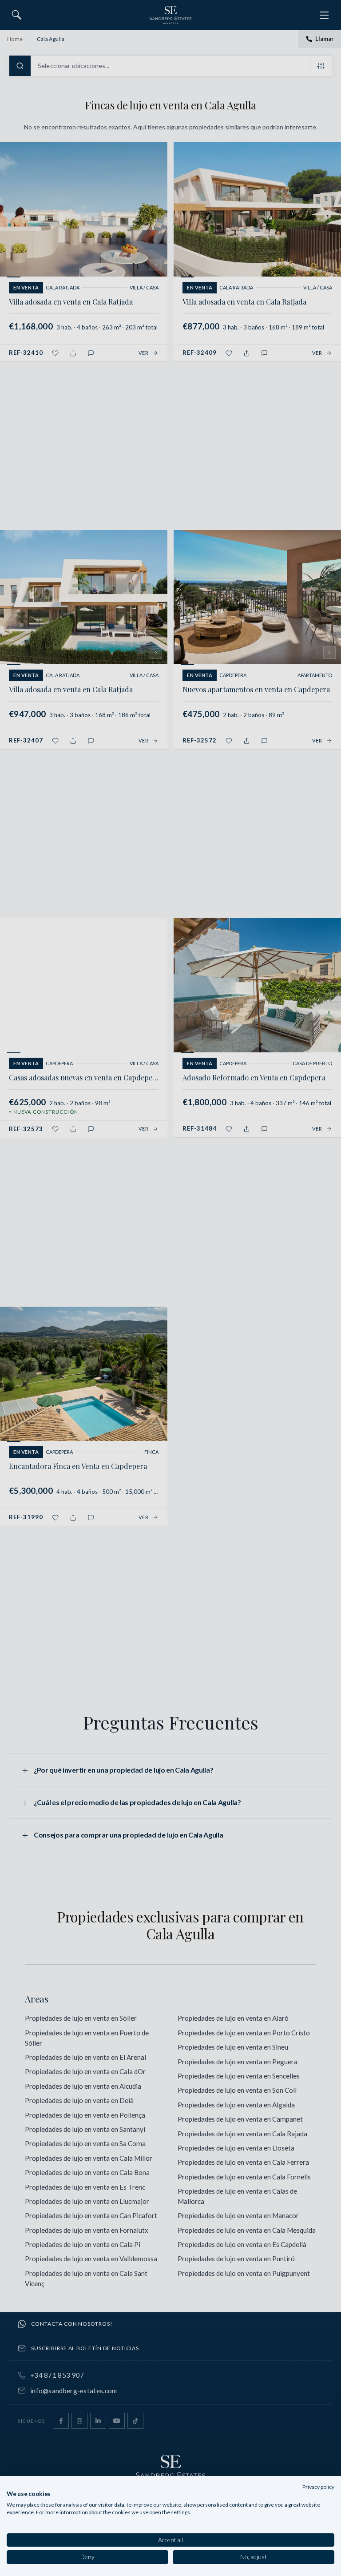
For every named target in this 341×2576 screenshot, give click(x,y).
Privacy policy (318, 2487)
